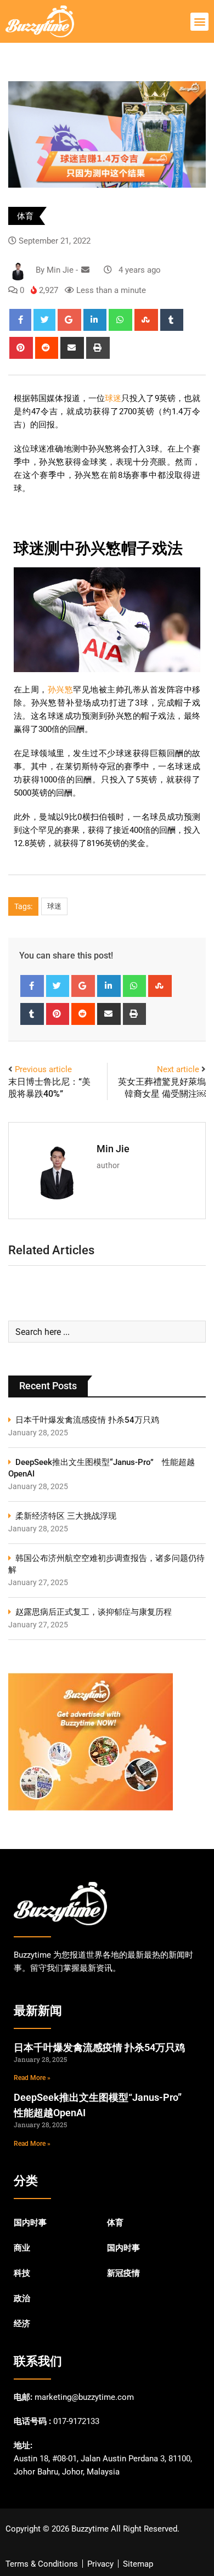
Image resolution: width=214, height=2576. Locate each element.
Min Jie (113, 1149)
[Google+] (69, 320)
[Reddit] (47, 348)
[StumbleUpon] (146, 320)
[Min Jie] (85, 270)
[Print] (98, 348)
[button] (199, 22)
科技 (22, 2273)
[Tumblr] (172, 320)
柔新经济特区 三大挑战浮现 (66, 1516)
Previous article (43, 1069)
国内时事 (30, 2223)
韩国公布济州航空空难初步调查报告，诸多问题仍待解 (106, 1564)
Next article (178, 1069)
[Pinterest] (21, 348)
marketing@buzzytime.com (84, 2397)
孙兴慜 (60, 690)
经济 (22, 2324)
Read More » (32, 2078)
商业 (22, 2248)
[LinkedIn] (95, 320)
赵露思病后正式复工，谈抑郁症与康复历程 (94, 1612)
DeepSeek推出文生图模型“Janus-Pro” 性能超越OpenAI (102, 1468)
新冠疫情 (123, 2273)
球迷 (113, 398)
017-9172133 (76, 2421)
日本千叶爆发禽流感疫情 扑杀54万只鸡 (87, 1420)
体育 (25, 216)
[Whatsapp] (120, 320)
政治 (22, 2298)
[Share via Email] (72, 348)
